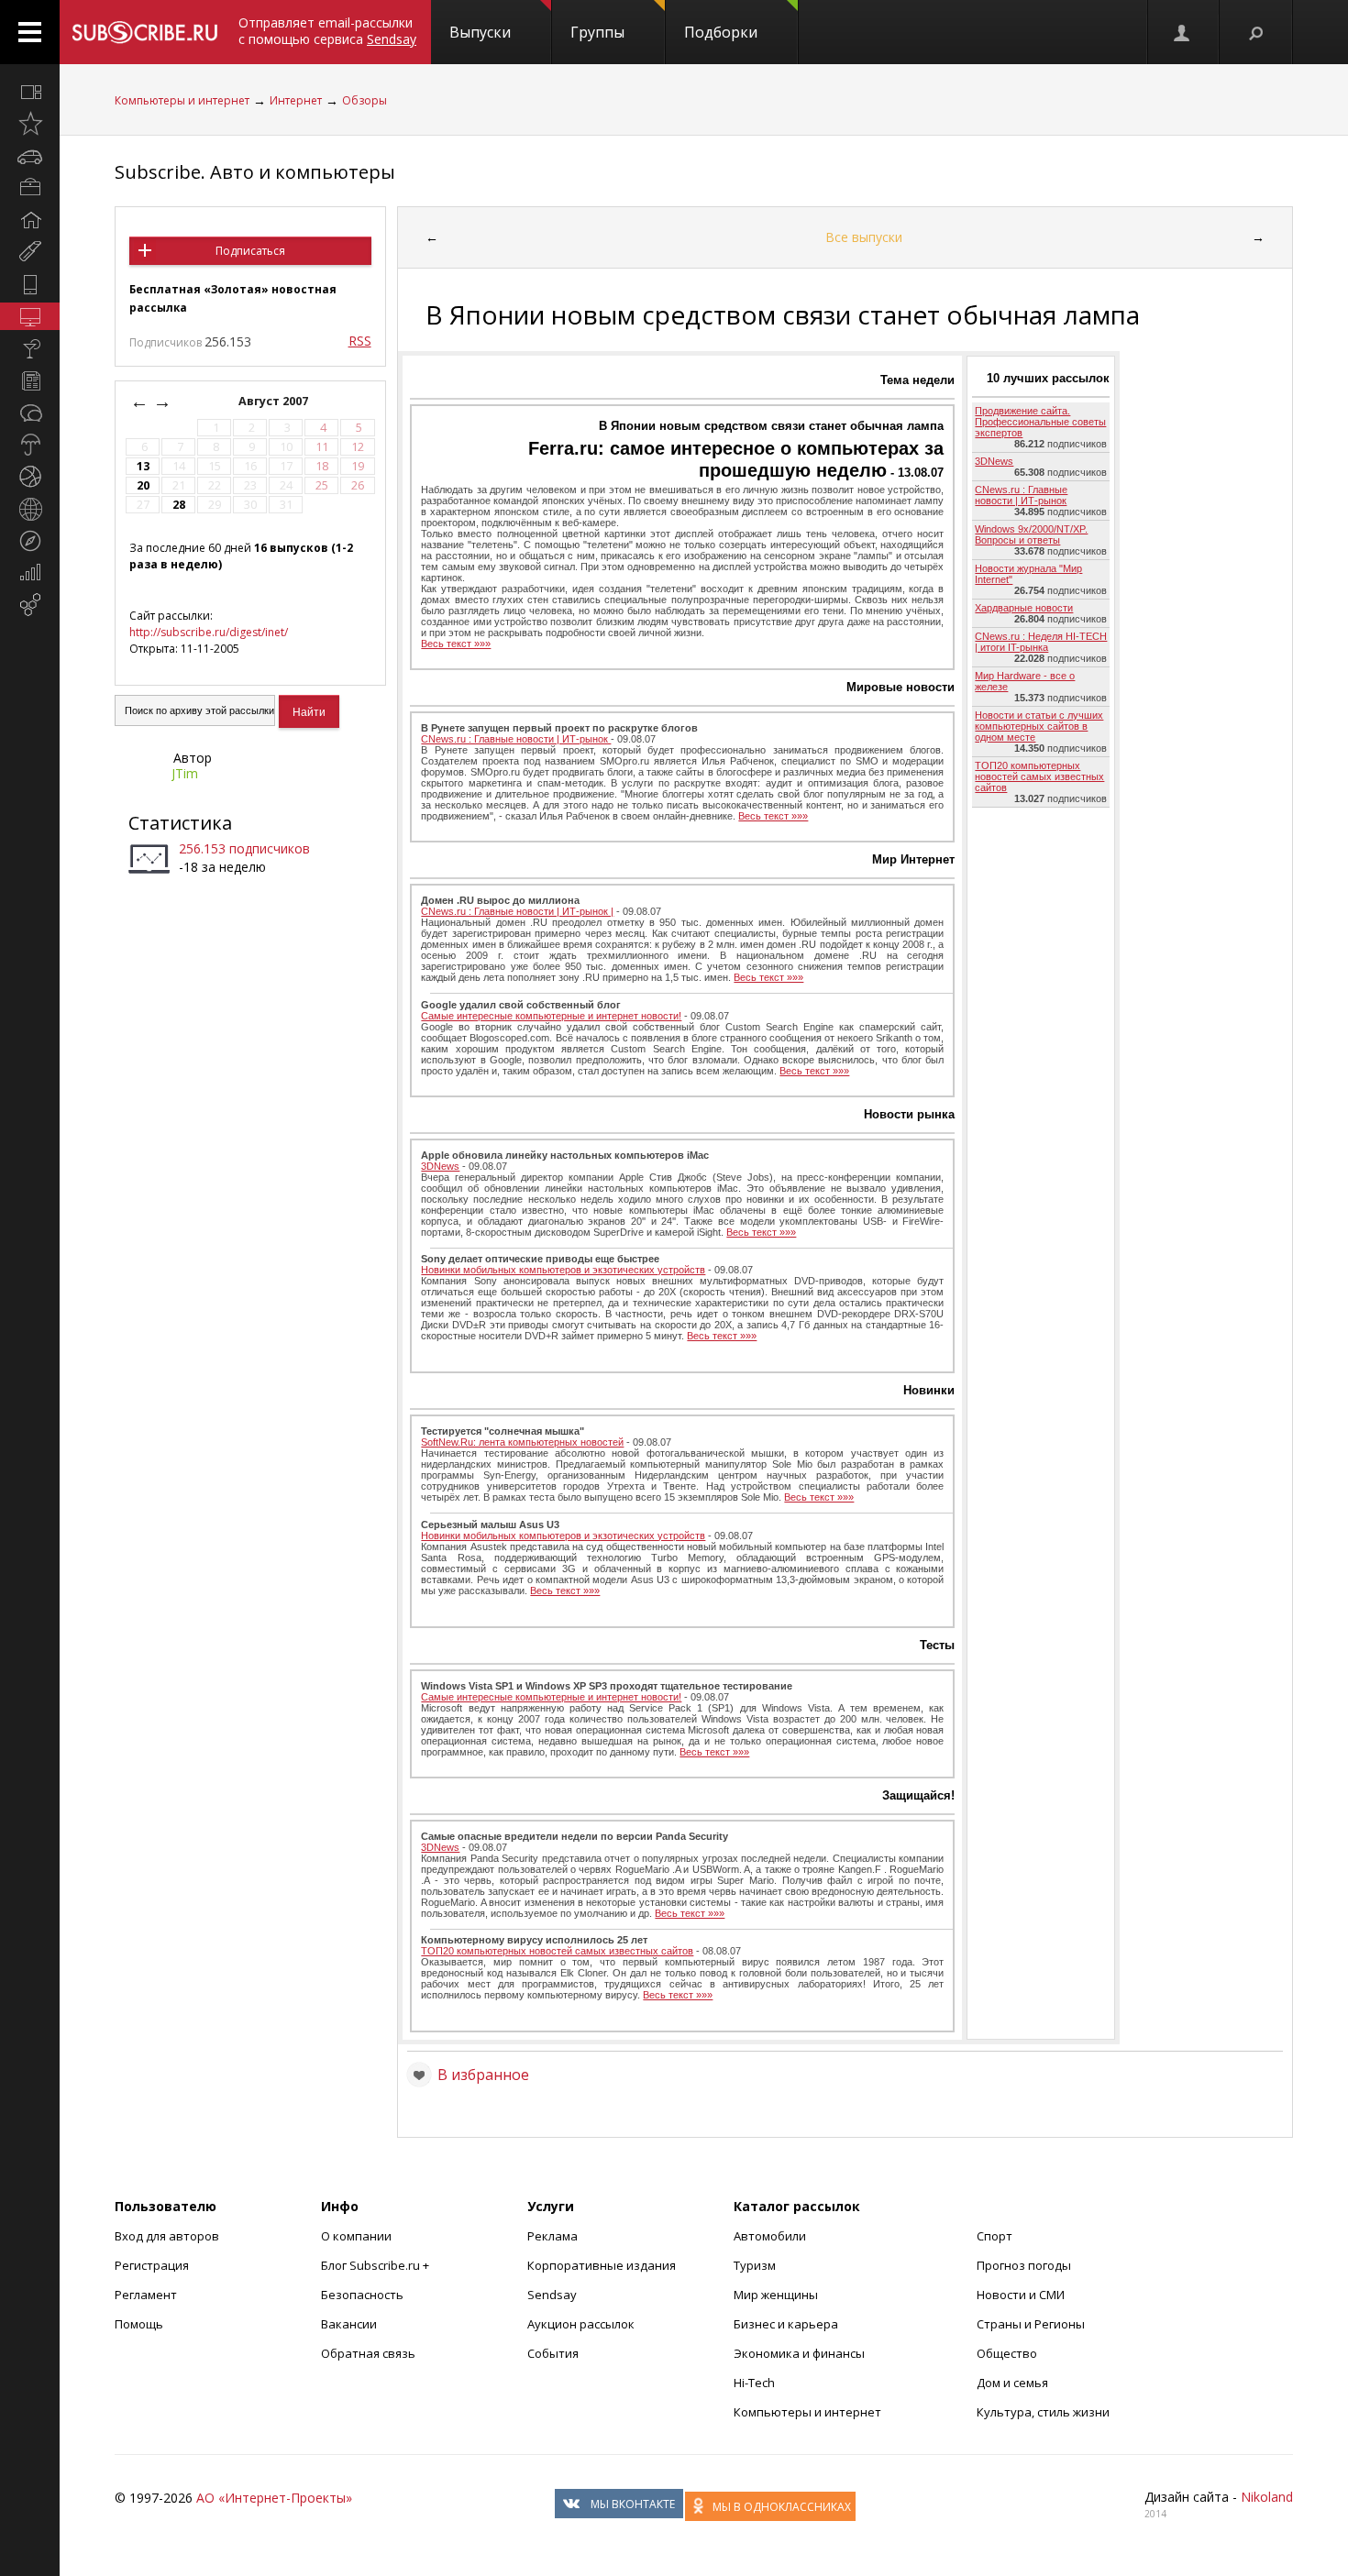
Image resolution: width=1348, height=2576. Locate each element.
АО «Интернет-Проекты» (274, 2498)
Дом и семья (1012, 2383)
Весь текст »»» (456, 644)
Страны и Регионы (1031, 2324)
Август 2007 (275, 401)
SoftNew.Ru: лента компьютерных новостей (522, 1442)
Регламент (146, 2295)
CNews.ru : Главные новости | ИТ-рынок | (517, 911)
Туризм (755, 2265)
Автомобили (770, 2236)
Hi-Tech (754, 2383)
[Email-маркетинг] (30, 605)
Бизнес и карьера (786, 2324)
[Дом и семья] (30, 220)
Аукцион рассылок (581, 2324)
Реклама (552, 2236)
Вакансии (349, 2324)
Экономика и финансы (799, 2353)
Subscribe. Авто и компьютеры (255, 172)
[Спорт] (30, 477)
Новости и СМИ (1021, 2295)
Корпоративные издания (602, 2265)
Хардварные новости (1024, 608)
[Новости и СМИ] (30, 380)
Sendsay (552, 2295)
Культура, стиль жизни (1043, 2412)
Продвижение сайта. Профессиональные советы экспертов (1040, 422)
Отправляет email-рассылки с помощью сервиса (327, 31)
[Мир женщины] (30, 252)
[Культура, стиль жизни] (30, 348)
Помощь (139, 2324)
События (553, 2353)
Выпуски (480, 32)
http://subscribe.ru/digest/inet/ (209, 632)
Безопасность (362, 2295)
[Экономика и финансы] (30, 573)
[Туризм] (30, 541)
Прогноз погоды (1024, 2265)
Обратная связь (368, 2353)
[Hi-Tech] (30, 284)
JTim (185, 773)
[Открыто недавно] (30, 124)
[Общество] (30, 413)
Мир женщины (776, 2295)
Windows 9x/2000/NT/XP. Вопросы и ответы (1031, 534)
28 (179, 505)
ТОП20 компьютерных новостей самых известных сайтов (557, 1951)
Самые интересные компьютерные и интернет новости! (551, 1016)
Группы (597, 32)
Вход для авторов (167, 2236)
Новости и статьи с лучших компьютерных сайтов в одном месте (1039, 726)
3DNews (440, 1166)
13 (143, 466)
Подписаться (250, 251)
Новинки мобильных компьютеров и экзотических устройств (563, 1270)
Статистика (180, 823)
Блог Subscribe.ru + (376, 2265)
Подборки (721, 32)
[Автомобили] (30, 156)
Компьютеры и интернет (182, 100)
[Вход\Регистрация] (1183, 32)
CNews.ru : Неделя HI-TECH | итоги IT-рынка (1041, 642)
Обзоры (365, 100)
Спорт (994, 2236)
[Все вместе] (30, 92)
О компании (356, 2236)
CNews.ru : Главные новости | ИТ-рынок (516, 739)
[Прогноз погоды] (30, 445)
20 (143, 485)
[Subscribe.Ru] (144, 32)
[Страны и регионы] (30, 509)
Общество (1007, 2353)
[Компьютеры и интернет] (30, 316)
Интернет (296, 100)
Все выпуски (864, 237)
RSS (360, 341)
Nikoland (1267, 2497)
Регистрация (152, 2265)
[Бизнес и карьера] (30, 188)
